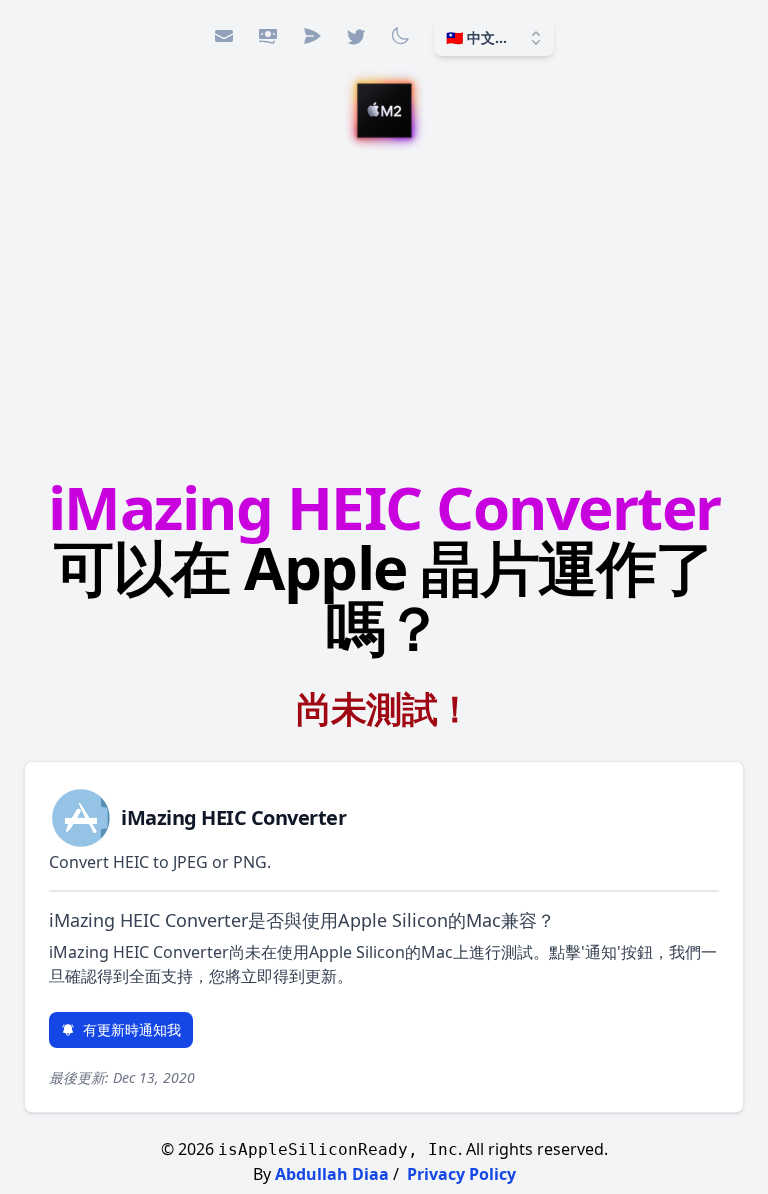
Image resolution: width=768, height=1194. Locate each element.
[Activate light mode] (400, 36)
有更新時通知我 (132, 1029)
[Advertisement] (384, 311)
